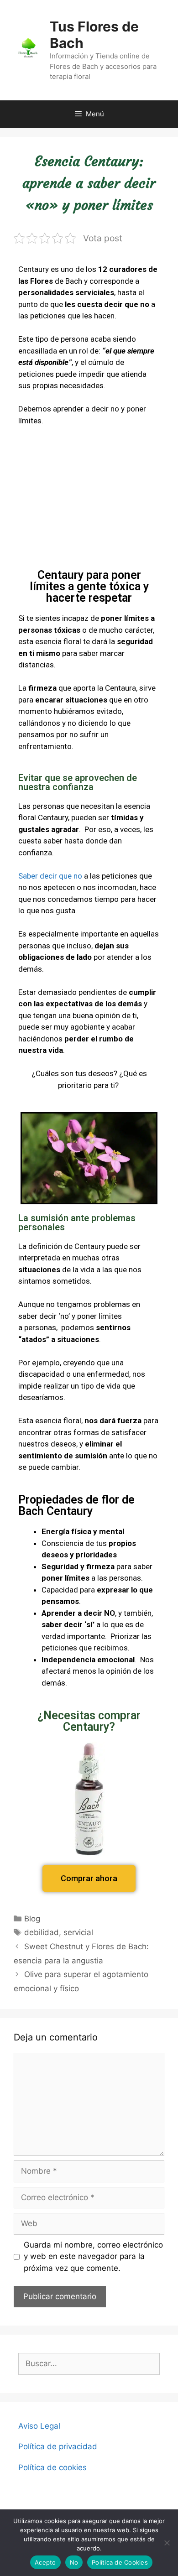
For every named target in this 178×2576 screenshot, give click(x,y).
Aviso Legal (39, 2426)
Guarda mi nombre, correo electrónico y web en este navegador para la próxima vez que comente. (93, 2256)
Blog (32, 1919)
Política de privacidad (58, 2446)
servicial (78, 1932)
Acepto (45, 2562)
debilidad (42, 1932)
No (74, 2562)
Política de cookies (52, 2467)
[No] (167, 2543)
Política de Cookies (120, 2562)
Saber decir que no (50, 876)
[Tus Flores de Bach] (28, 49)
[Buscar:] (89, 2363)
